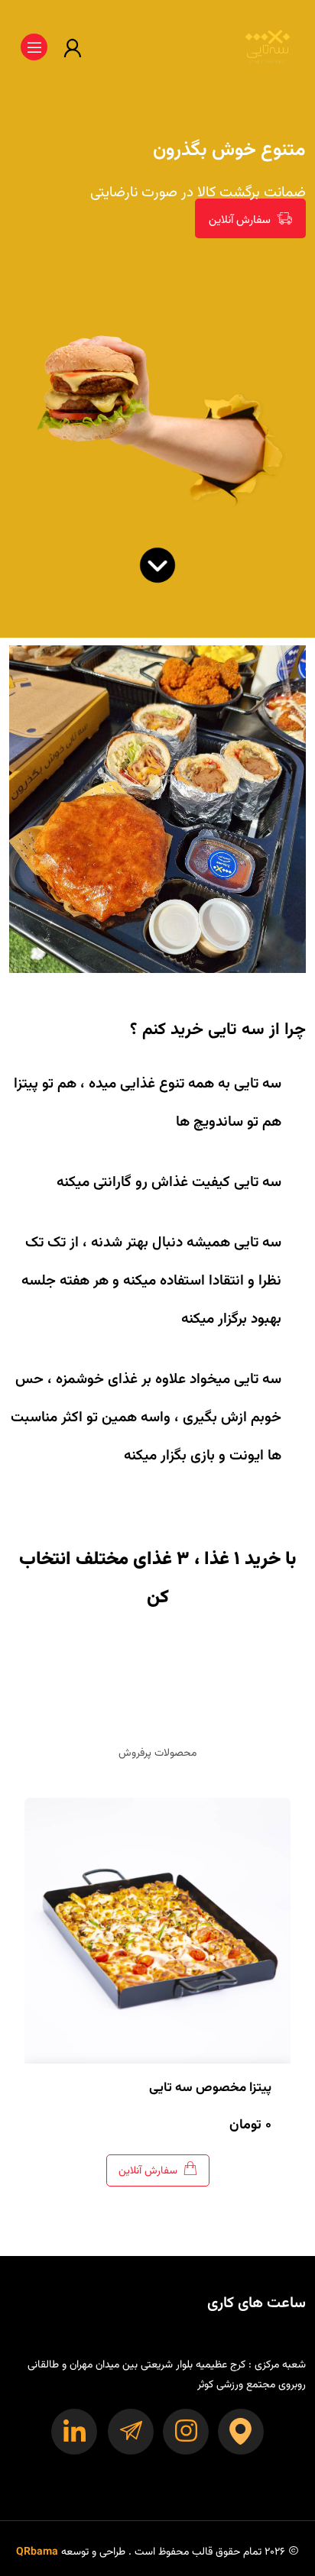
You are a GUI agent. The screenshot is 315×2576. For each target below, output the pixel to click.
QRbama (37, 2552)
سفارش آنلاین (240, 220)
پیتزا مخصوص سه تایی (210, 2088)
